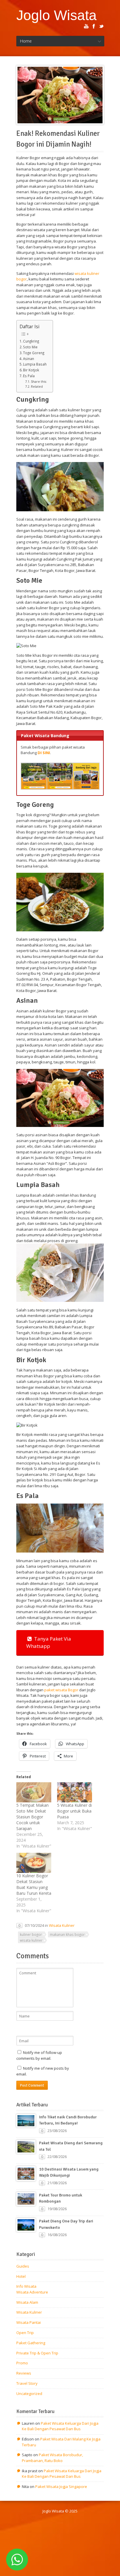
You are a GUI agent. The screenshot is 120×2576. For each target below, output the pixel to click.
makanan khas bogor (67, 1934)
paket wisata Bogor (61, 1690)
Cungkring (31, 341)
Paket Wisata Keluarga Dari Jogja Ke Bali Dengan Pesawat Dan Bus (60, 2426)
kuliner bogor (31, 1934)
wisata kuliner (31, 1940)
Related (37, 387)
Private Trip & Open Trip (37, 2353)
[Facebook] (94, 26)
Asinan (29, 359)
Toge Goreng (34, 353)
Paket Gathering (31, 2343)
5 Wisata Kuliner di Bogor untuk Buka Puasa (74, 1811)
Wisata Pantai (29, 2322)
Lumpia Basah (35, 364)
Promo (22, 2363)
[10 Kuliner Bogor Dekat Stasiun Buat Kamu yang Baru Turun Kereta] (34, 1863)
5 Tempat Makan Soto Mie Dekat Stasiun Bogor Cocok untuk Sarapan (32, 1817)
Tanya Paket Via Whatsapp (49, 1642)
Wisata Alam (27, 2302)
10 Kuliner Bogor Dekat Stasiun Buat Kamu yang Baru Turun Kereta (34, 1884)
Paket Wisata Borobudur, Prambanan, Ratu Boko (52, 2458)
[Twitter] (101, 26)
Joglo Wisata (57, 15)
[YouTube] (86, 26)
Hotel (21, 2276)
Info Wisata (26, 2286)
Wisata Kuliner (62, 1925)
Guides (23, 2266)
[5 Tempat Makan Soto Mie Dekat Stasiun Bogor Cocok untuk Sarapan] (34, 1792)
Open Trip (25, 2333)
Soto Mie (30, 347)
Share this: (39, 382)
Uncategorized (29, 2394)
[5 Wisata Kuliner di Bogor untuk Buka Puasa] (75, 1792)
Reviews (24, 2373)
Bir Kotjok (31, 370)
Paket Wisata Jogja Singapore (61, 2487)
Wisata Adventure (32, 2292)
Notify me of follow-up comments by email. (39, 2055)
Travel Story (27, 2383)
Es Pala (29, 376)
